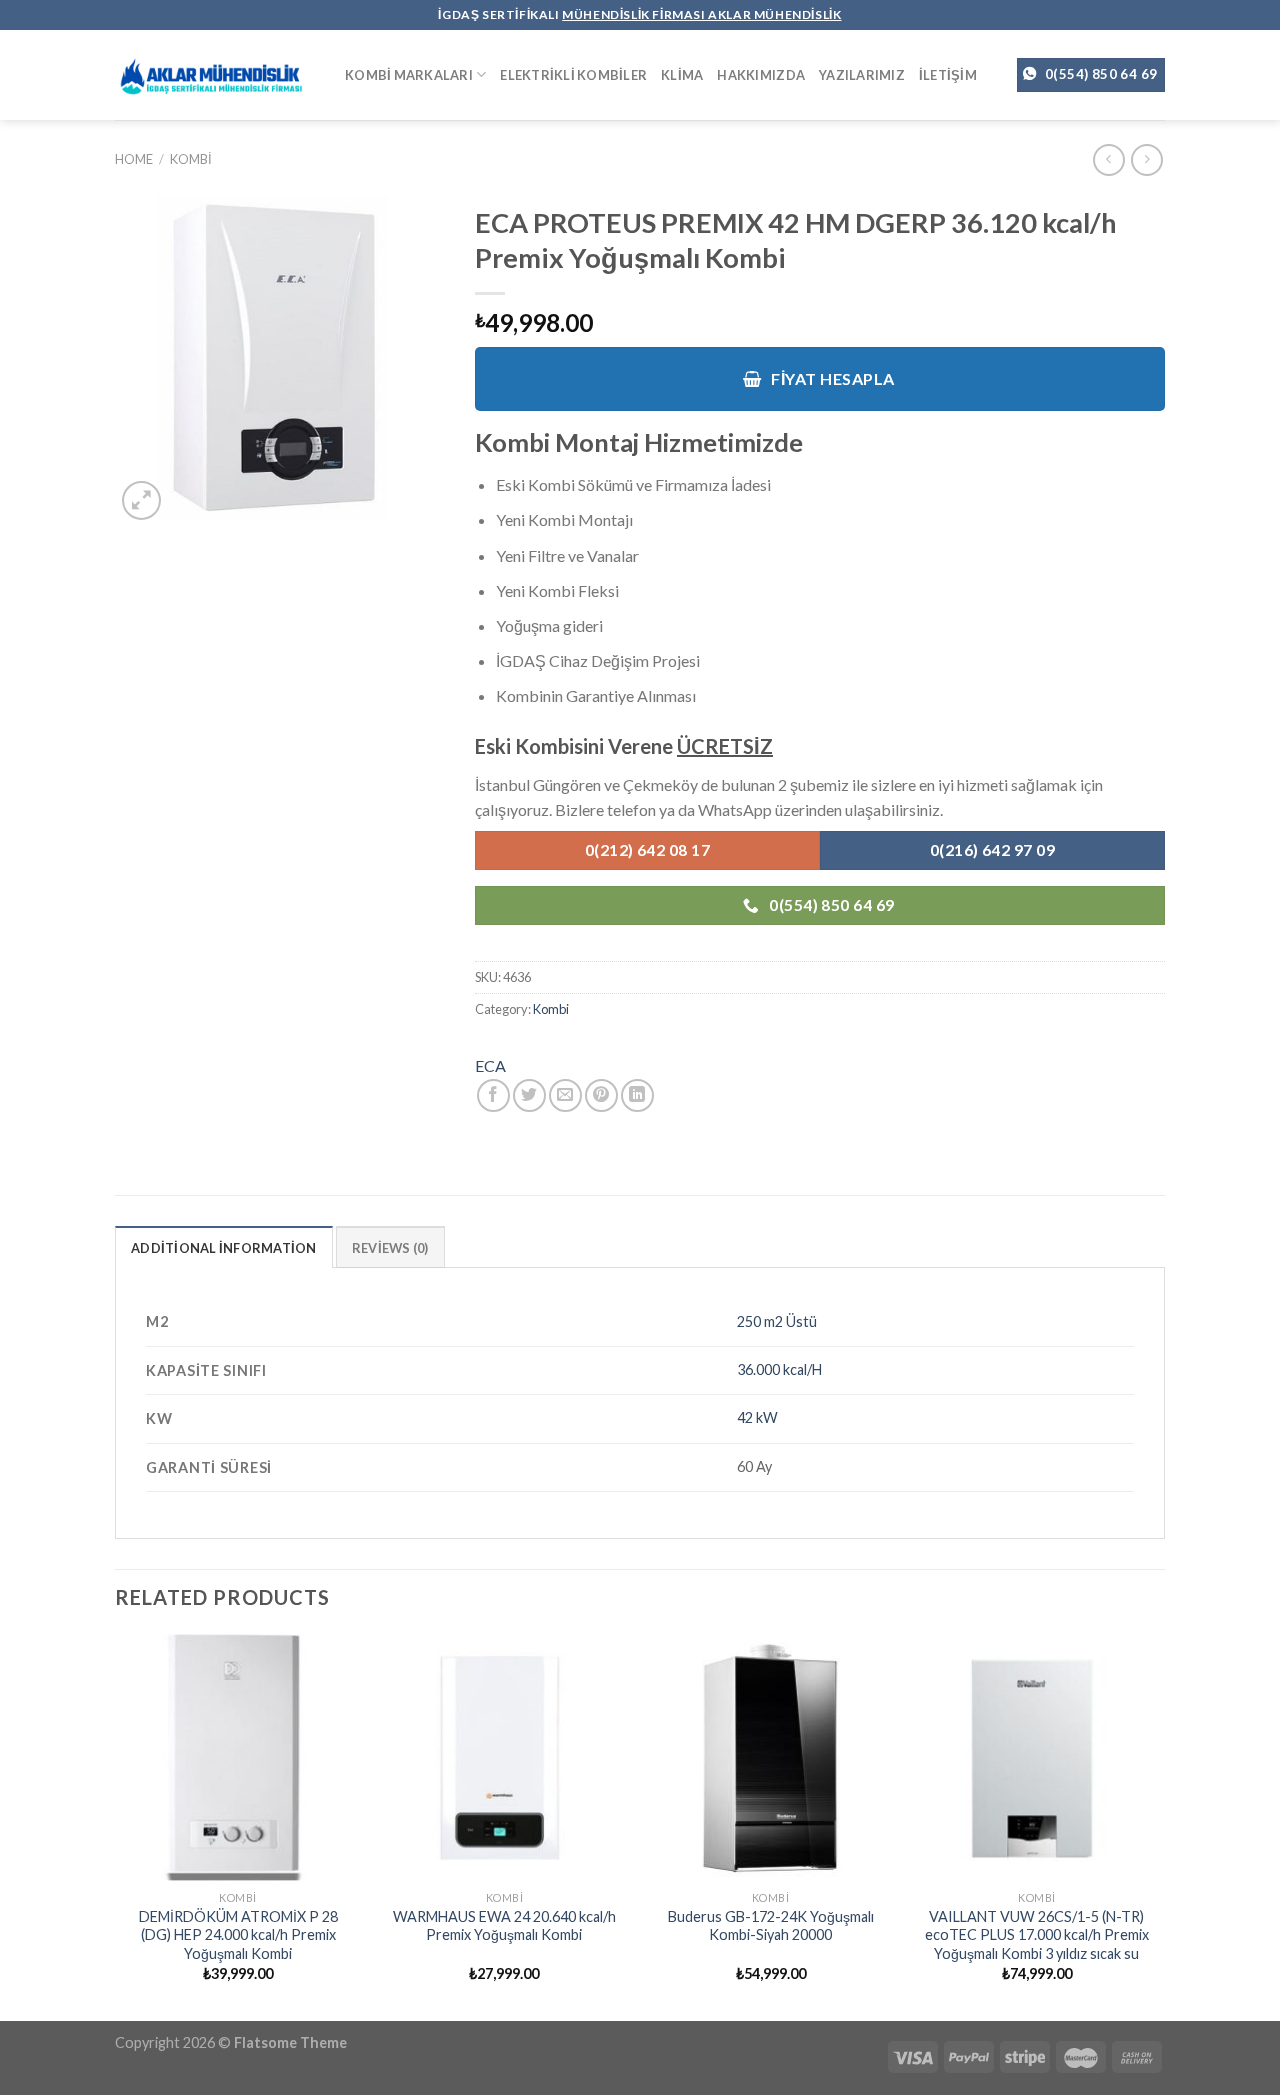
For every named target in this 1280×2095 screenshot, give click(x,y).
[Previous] (116, 1825)
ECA (490, 1065)
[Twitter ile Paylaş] (529, 1095)
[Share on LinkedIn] (637, 1095)
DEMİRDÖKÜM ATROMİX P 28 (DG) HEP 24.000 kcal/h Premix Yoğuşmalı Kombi (238, 1935)
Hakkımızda (761, 75)
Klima (682, 75)
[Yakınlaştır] (141, 500)
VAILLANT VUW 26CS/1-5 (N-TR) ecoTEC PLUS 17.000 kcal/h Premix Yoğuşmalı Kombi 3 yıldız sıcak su (1037, 1935)
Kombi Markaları (409, 75)
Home (134, 159)
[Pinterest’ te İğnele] (601, 1095)
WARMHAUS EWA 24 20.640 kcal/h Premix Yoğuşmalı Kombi (504, 1926)
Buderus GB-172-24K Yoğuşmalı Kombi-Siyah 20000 (771, 1926)
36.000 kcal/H (779, 1369)
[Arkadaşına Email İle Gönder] (565, 1095)
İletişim (948, 75)
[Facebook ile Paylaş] (493, 1095)
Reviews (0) (390, 1248)
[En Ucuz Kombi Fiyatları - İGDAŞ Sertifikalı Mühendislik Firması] (215, 75)
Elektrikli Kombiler (573, 75)
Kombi (191, 159)
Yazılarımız (862, 75)
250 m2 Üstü (777, 1321)
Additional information (224, 1248)
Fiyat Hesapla (831, 378)
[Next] (1159, 1825)
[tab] (224, 1247)
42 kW (757, 1417)
